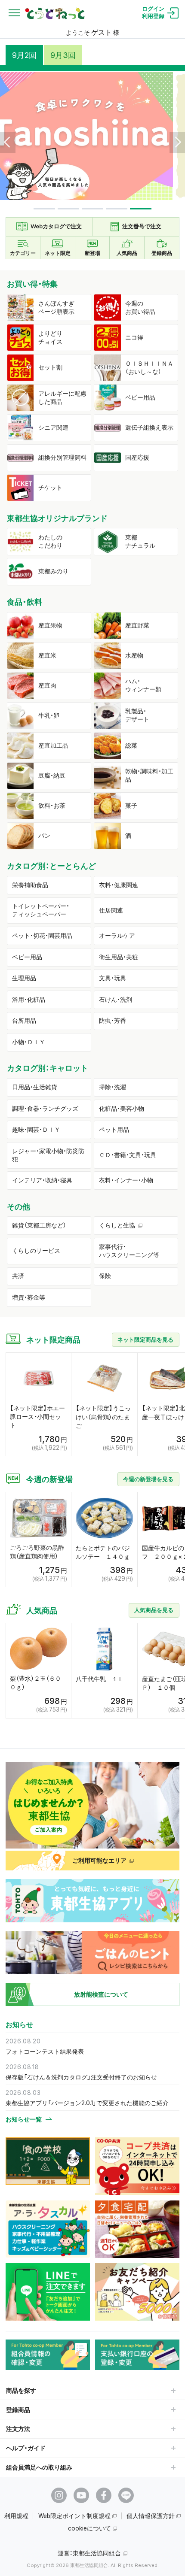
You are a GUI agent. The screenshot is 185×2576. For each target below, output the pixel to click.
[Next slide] (177, 142)
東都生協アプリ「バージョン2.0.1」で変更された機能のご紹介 (87, 2103)
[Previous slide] (8, 142)
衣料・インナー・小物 (126, 1180)
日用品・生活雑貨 (35, 1087)
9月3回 (63, 55)
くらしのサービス (36, 1251)
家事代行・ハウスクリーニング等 (129, 1251)
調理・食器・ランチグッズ (45, 1109)
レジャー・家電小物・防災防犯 (48, 1155)
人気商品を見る (154, 1610)
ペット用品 (114, 1130)
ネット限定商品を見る (145, 1340)
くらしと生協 (117, 1225)
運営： (89, 2553)
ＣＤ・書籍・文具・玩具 (128, 1155)
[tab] (44, 209)
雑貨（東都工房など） (39, 1225)
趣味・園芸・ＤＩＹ (36, 1130)
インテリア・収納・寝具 (42, 1180)
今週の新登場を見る (148, 1479)
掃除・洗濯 (113, 1087)
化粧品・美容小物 (122, 1109)
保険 (105, 1276)
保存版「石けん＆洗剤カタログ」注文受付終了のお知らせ (81, 2077)
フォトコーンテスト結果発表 (45, 2051)
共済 (18, 1276)
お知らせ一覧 (24, 2119)
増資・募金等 (29, 1297)
